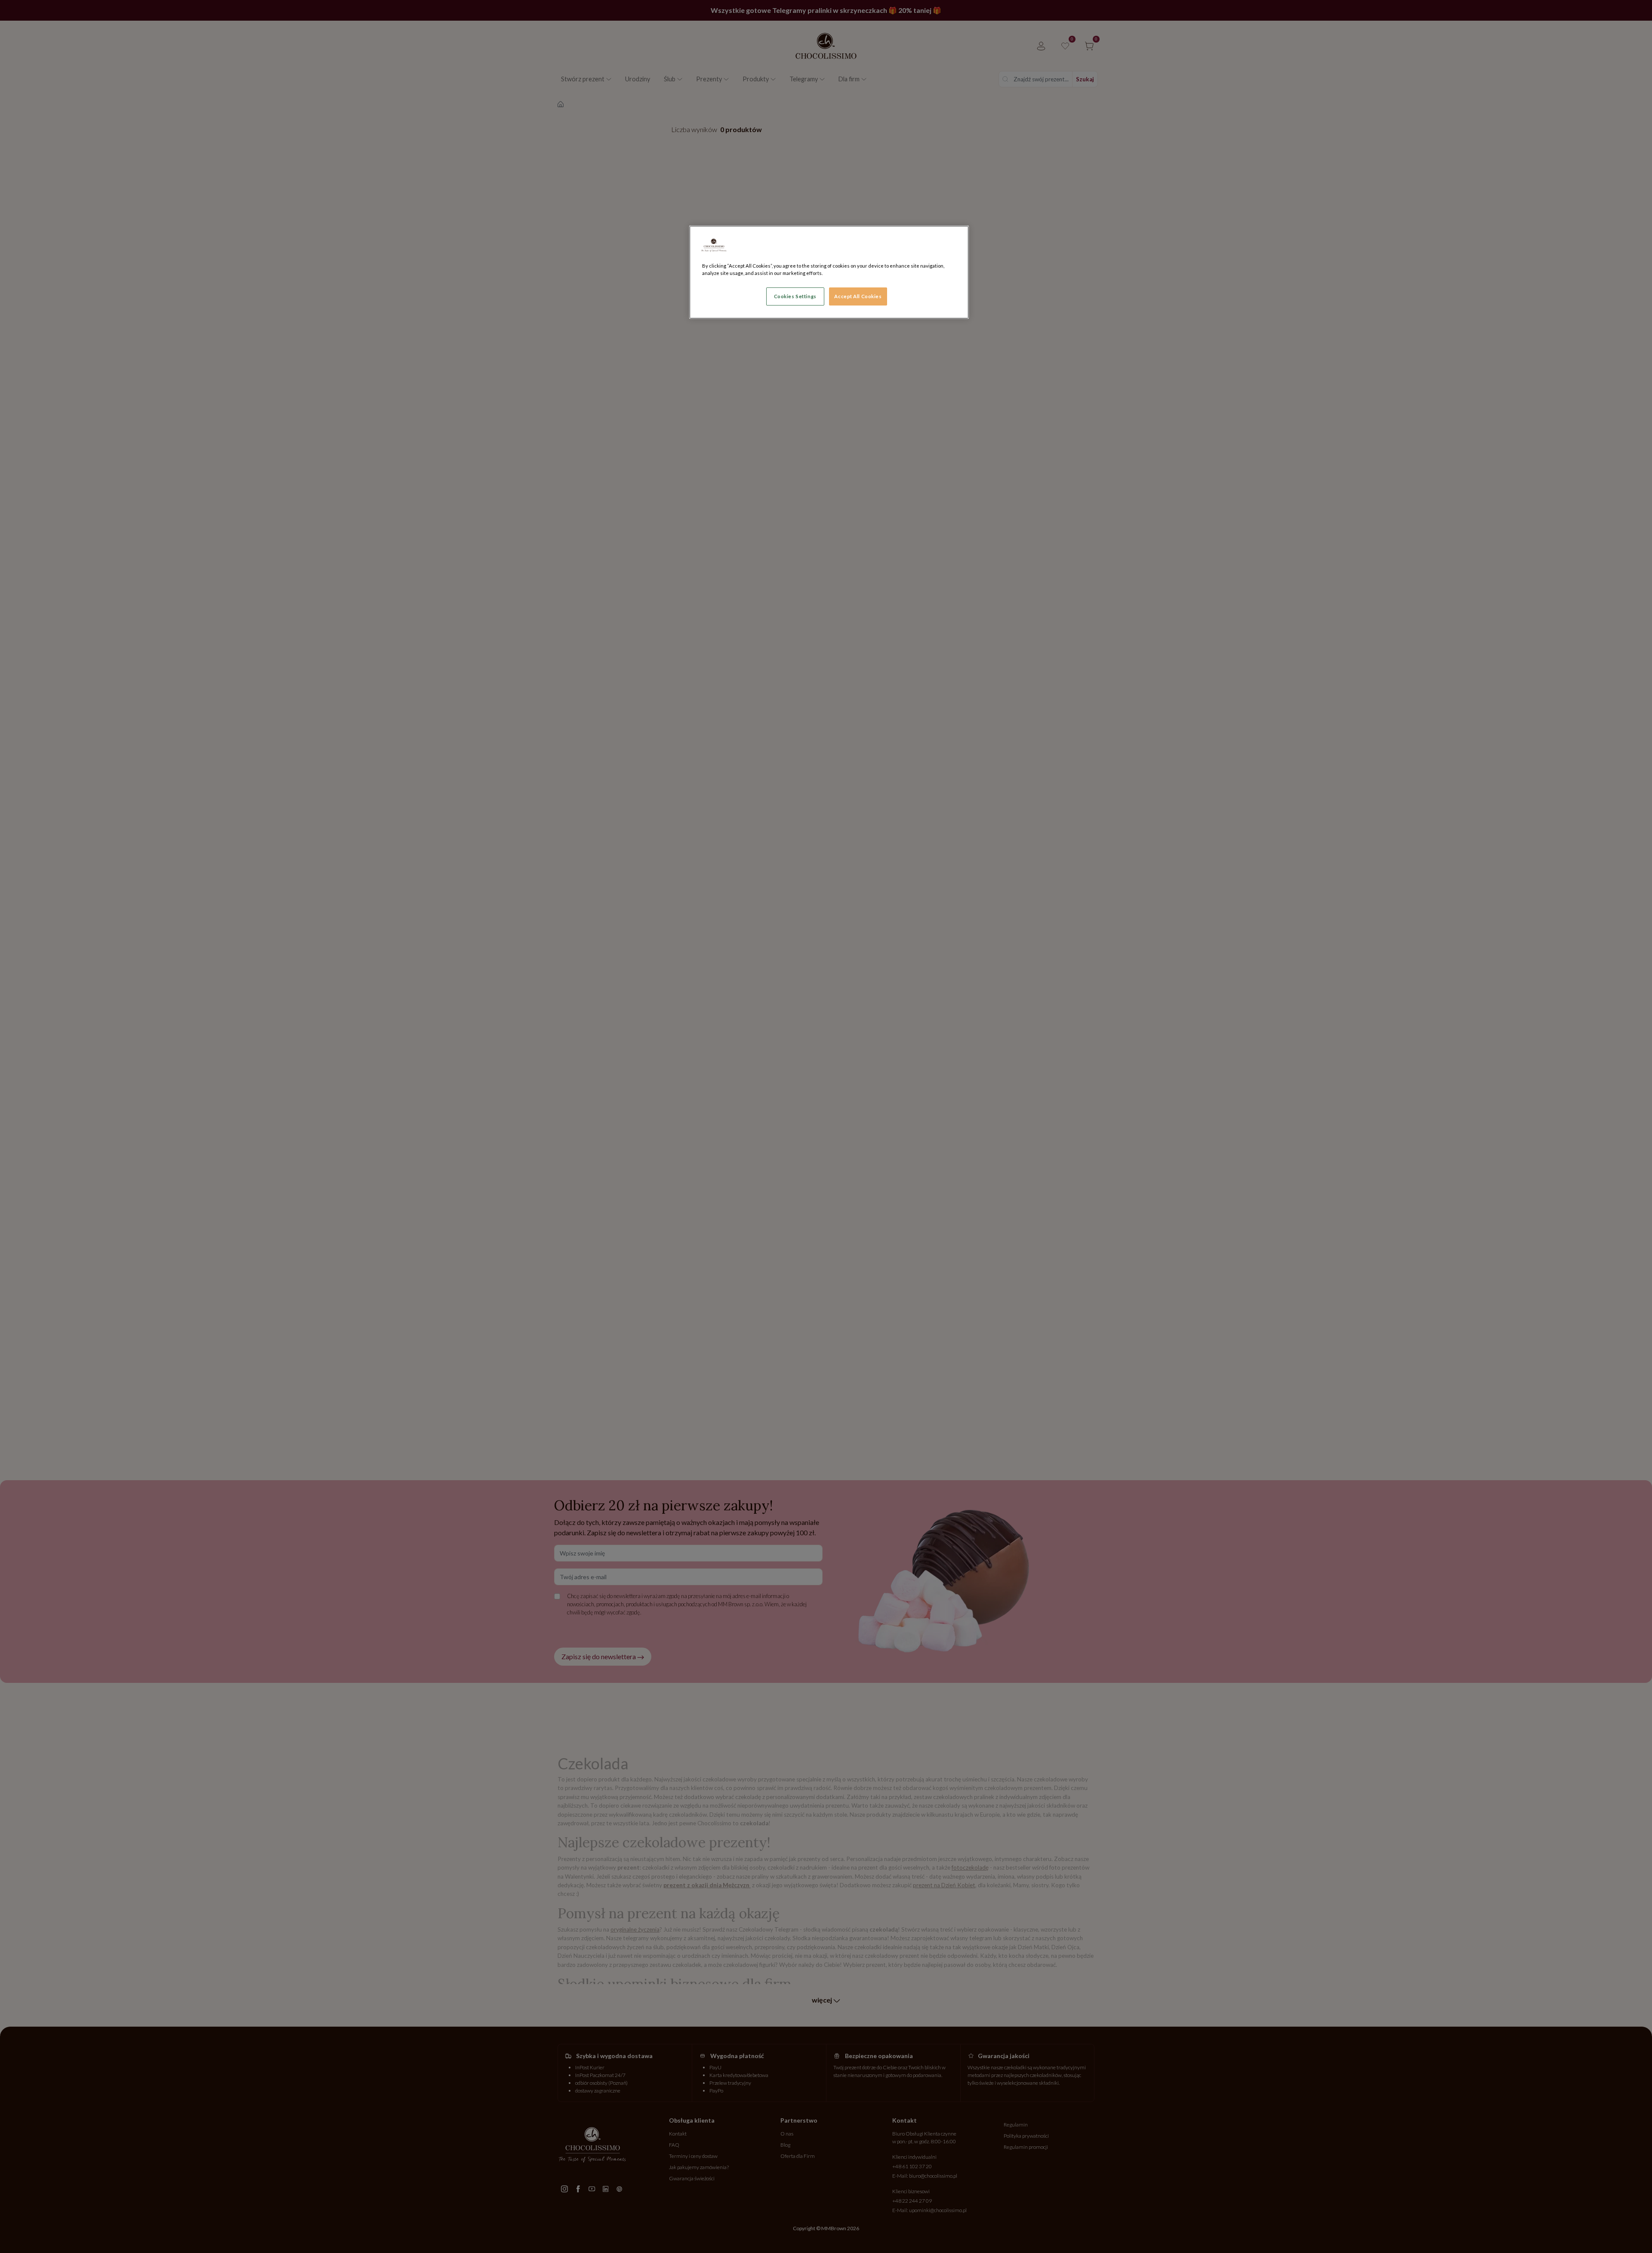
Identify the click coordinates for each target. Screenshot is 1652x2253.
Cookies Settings (795, 296)
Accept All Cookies (858, 296)
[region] (829, 272)
